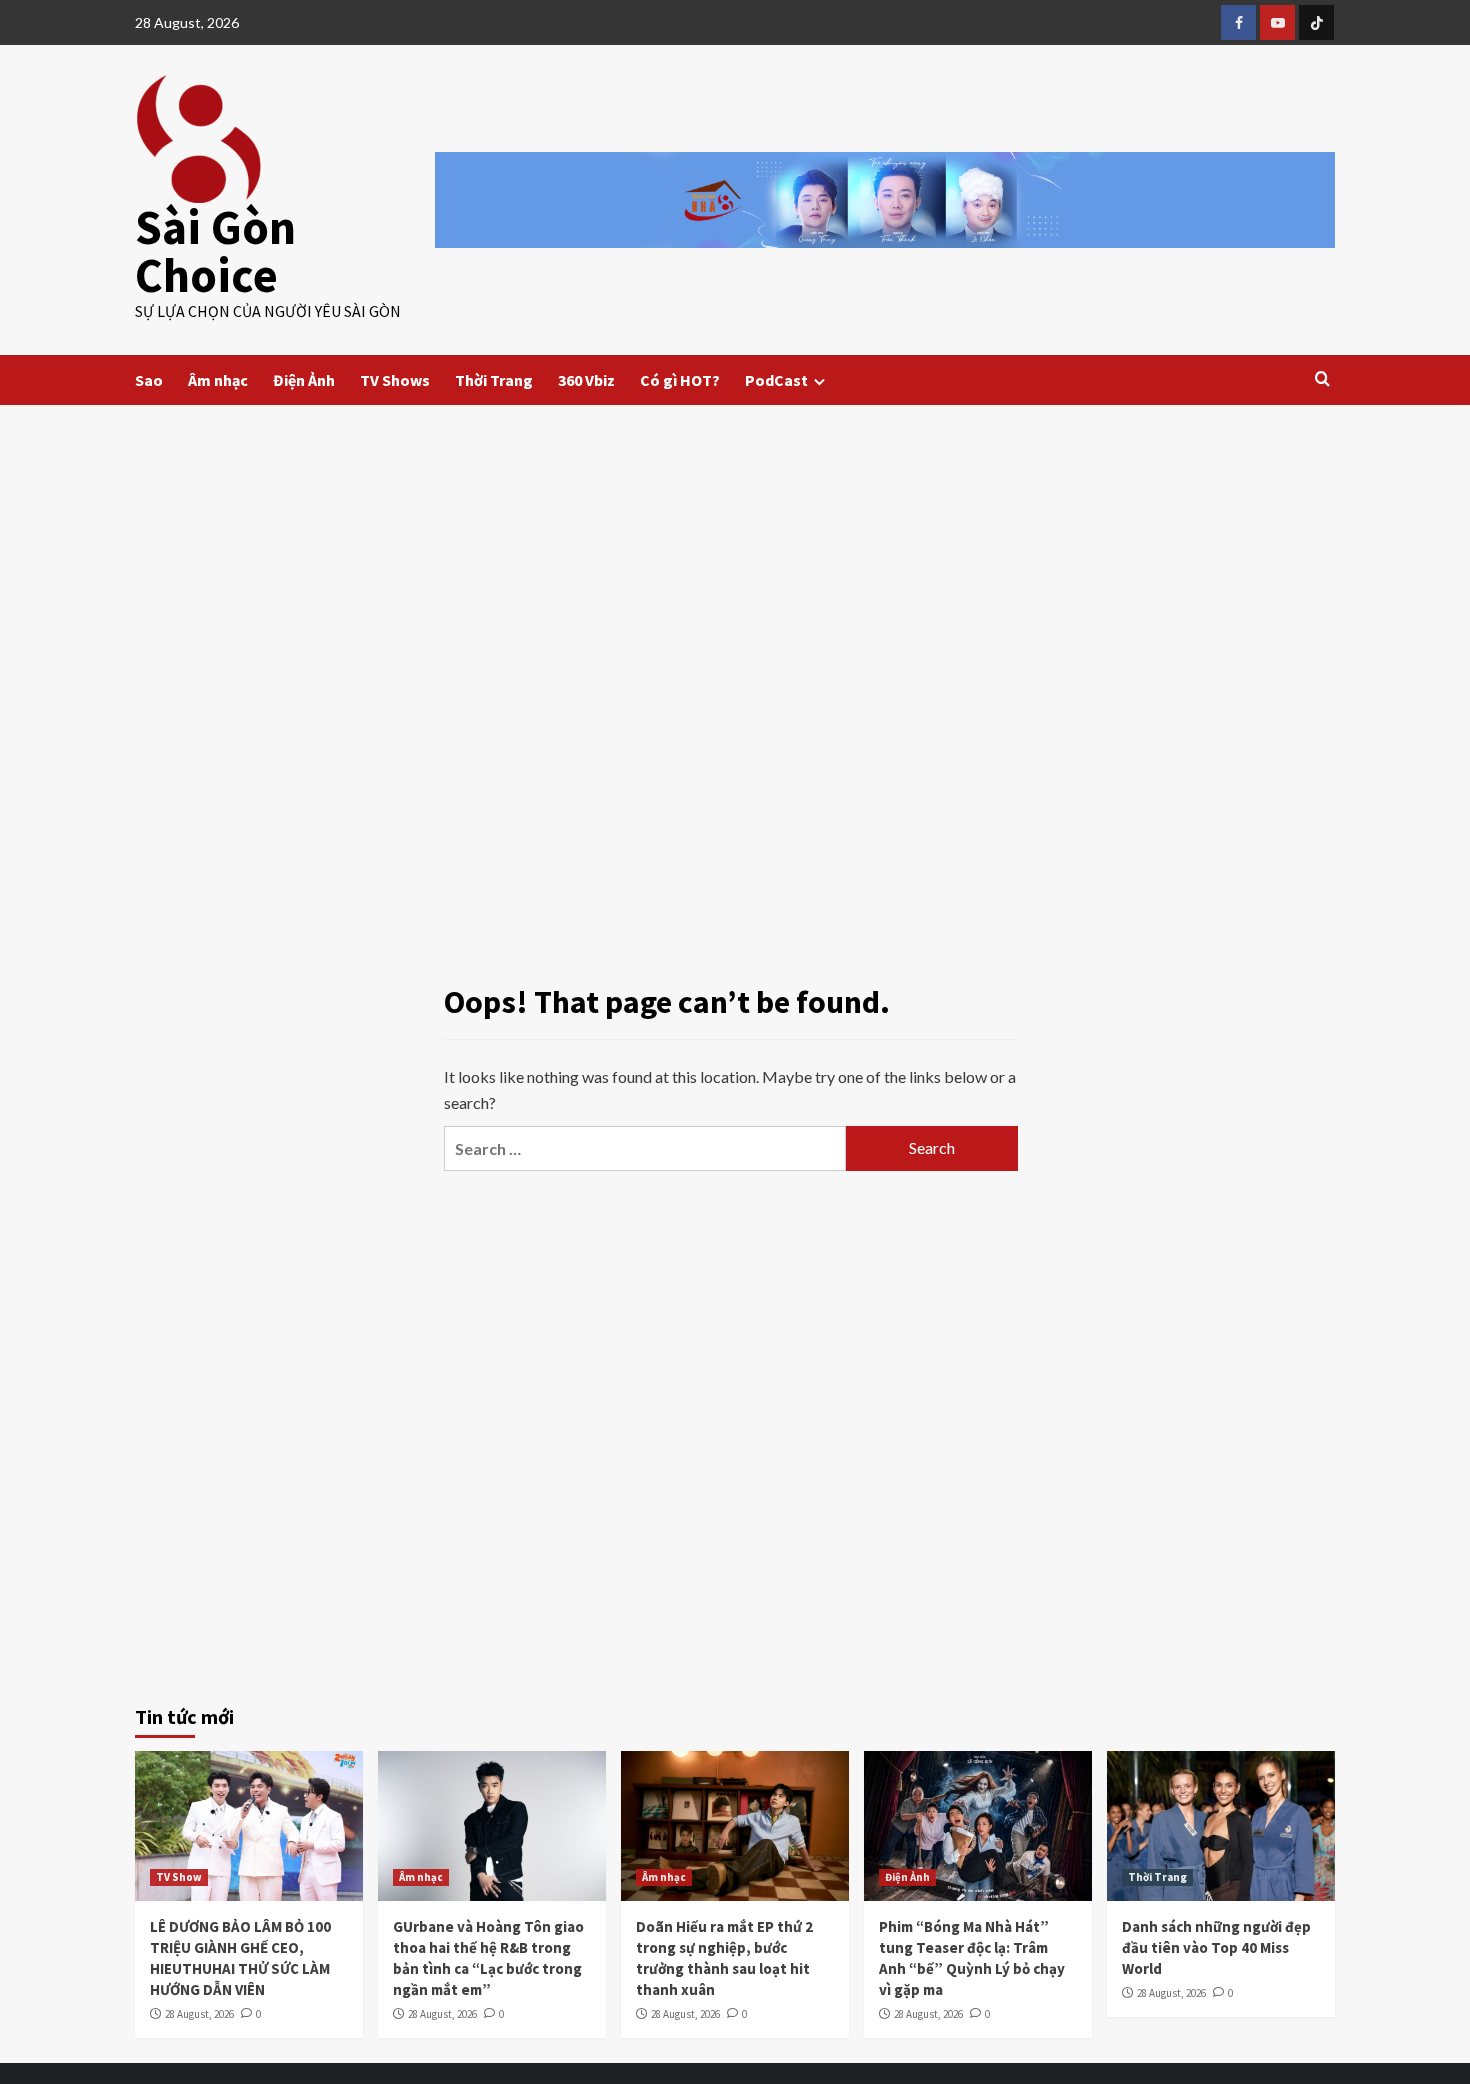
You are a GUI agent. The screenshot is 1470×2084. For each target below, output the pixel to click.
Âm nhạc (218, 380)
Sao (149, 380)
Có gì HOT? (680, 380)
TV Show (179, 1877)
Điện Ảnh (304, 380)
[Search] (1322, 379)
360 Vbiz (586, 380)
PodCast (776, 380)
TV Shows (395, 380)
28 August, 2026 (199, 2014)
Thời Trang (494, 380)
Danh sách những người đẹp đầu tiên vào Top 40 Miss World (1216, 1947)
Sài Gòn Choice (215, 251)
